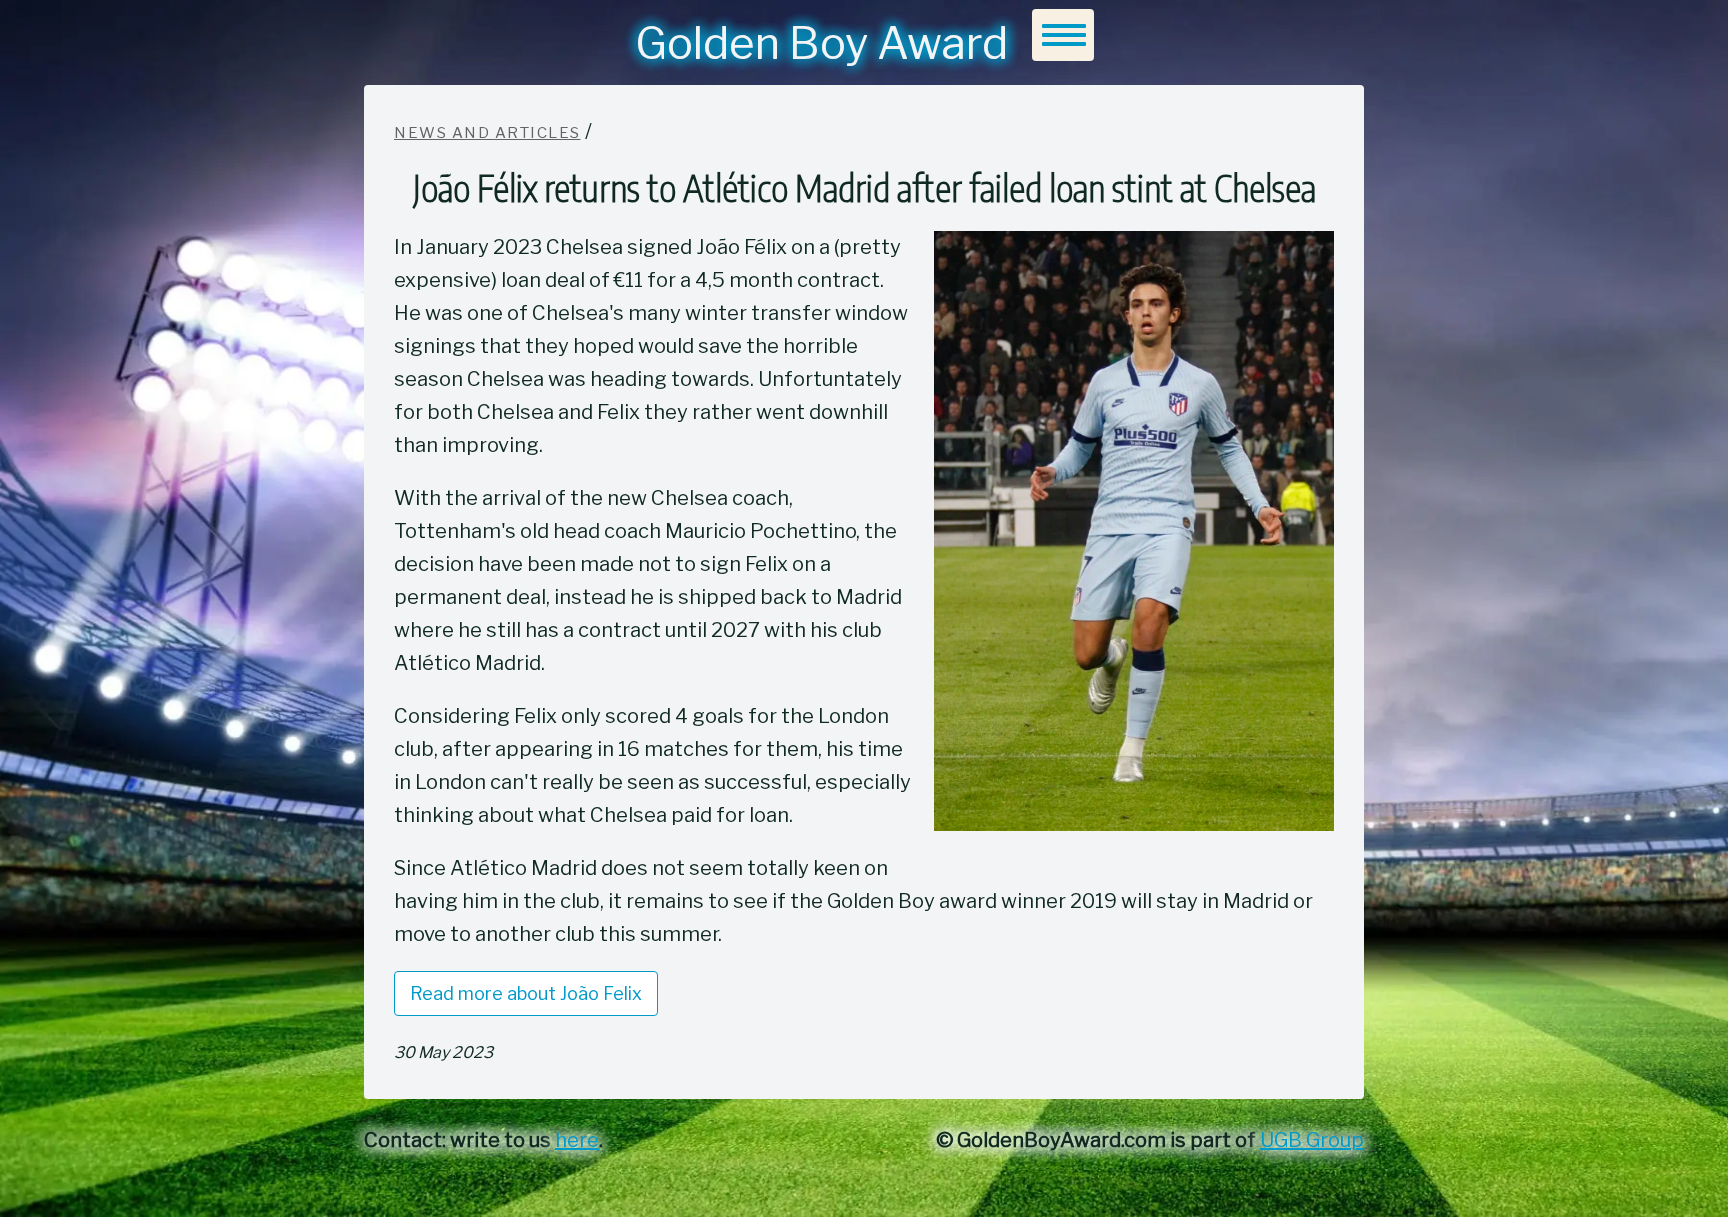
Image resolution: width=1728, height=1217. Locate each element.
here (577, 1140)
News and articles (487, 133)
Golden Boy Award (821, 43)
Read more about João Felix (526, 993)
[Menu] (1063, 35)
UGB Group (1312, 1140)
